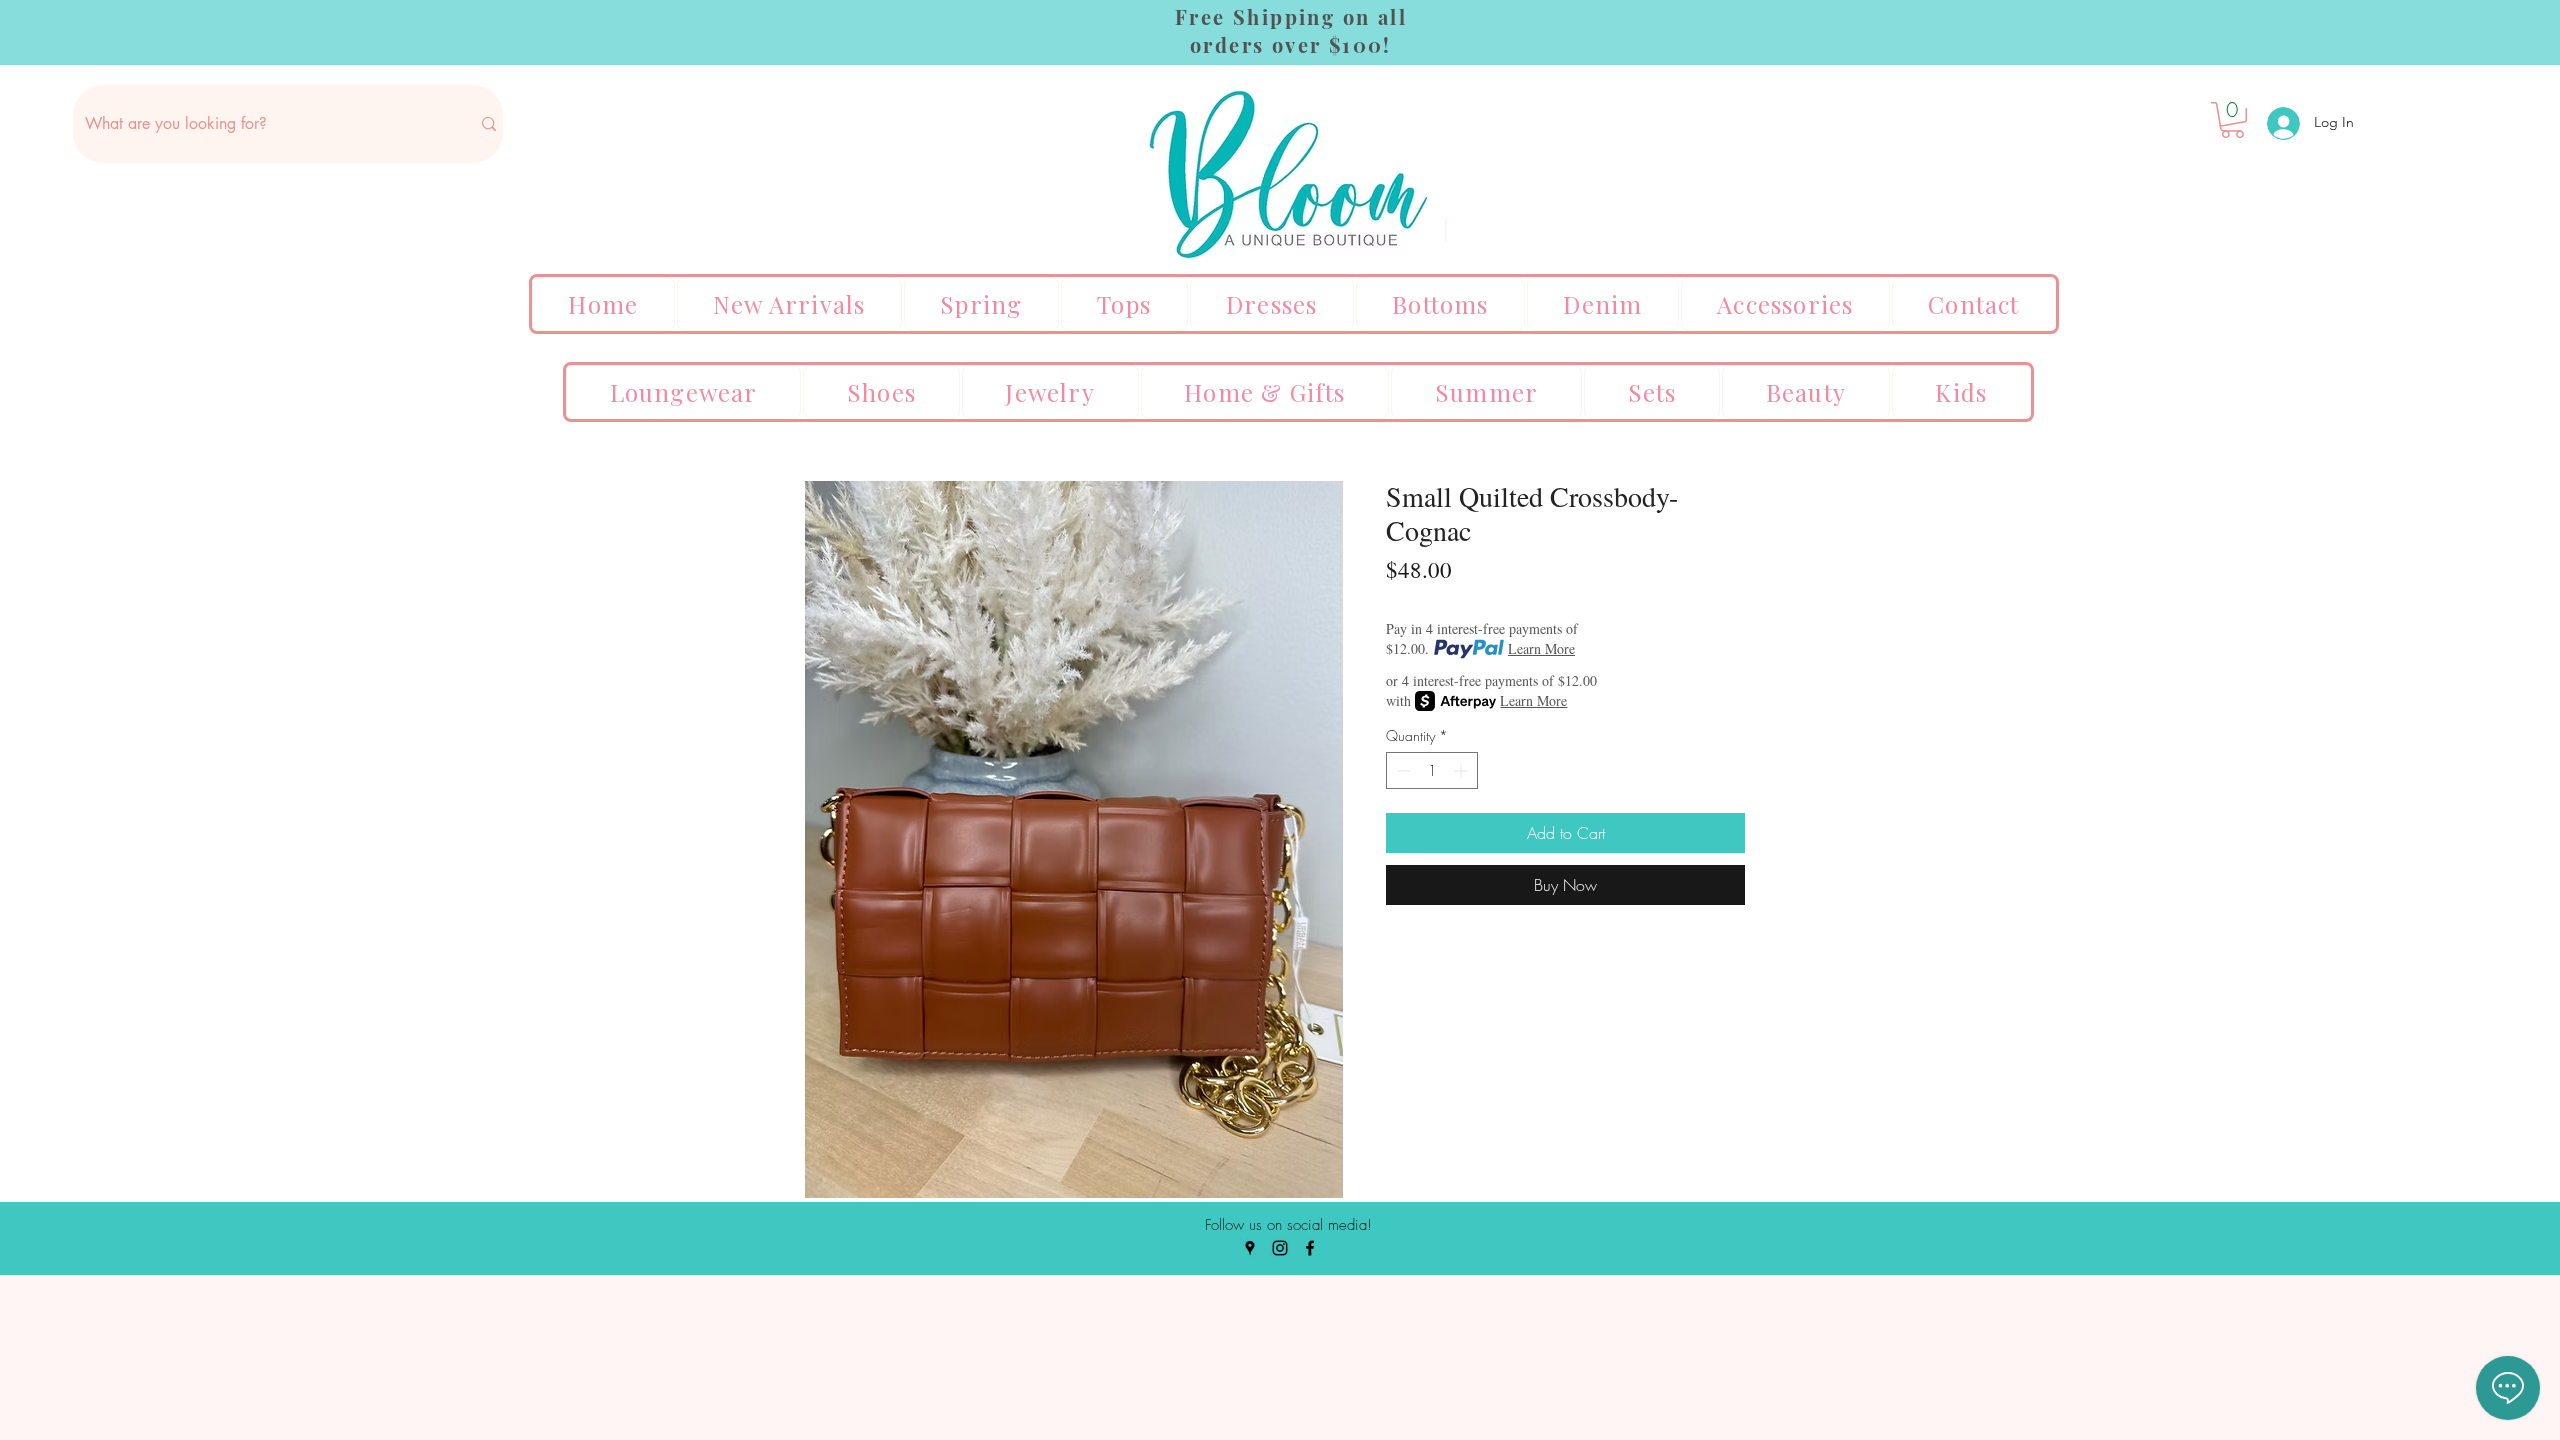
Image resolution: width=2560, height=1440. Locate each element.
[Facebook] (1310, 1248)
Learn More (1541, 648)
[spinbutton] (1432, 770)
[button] (2232, 120)
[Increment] (1462, 770)
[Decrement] (1401, 770)
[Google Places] (1250, 1248)
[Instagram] (1280, 1248)
